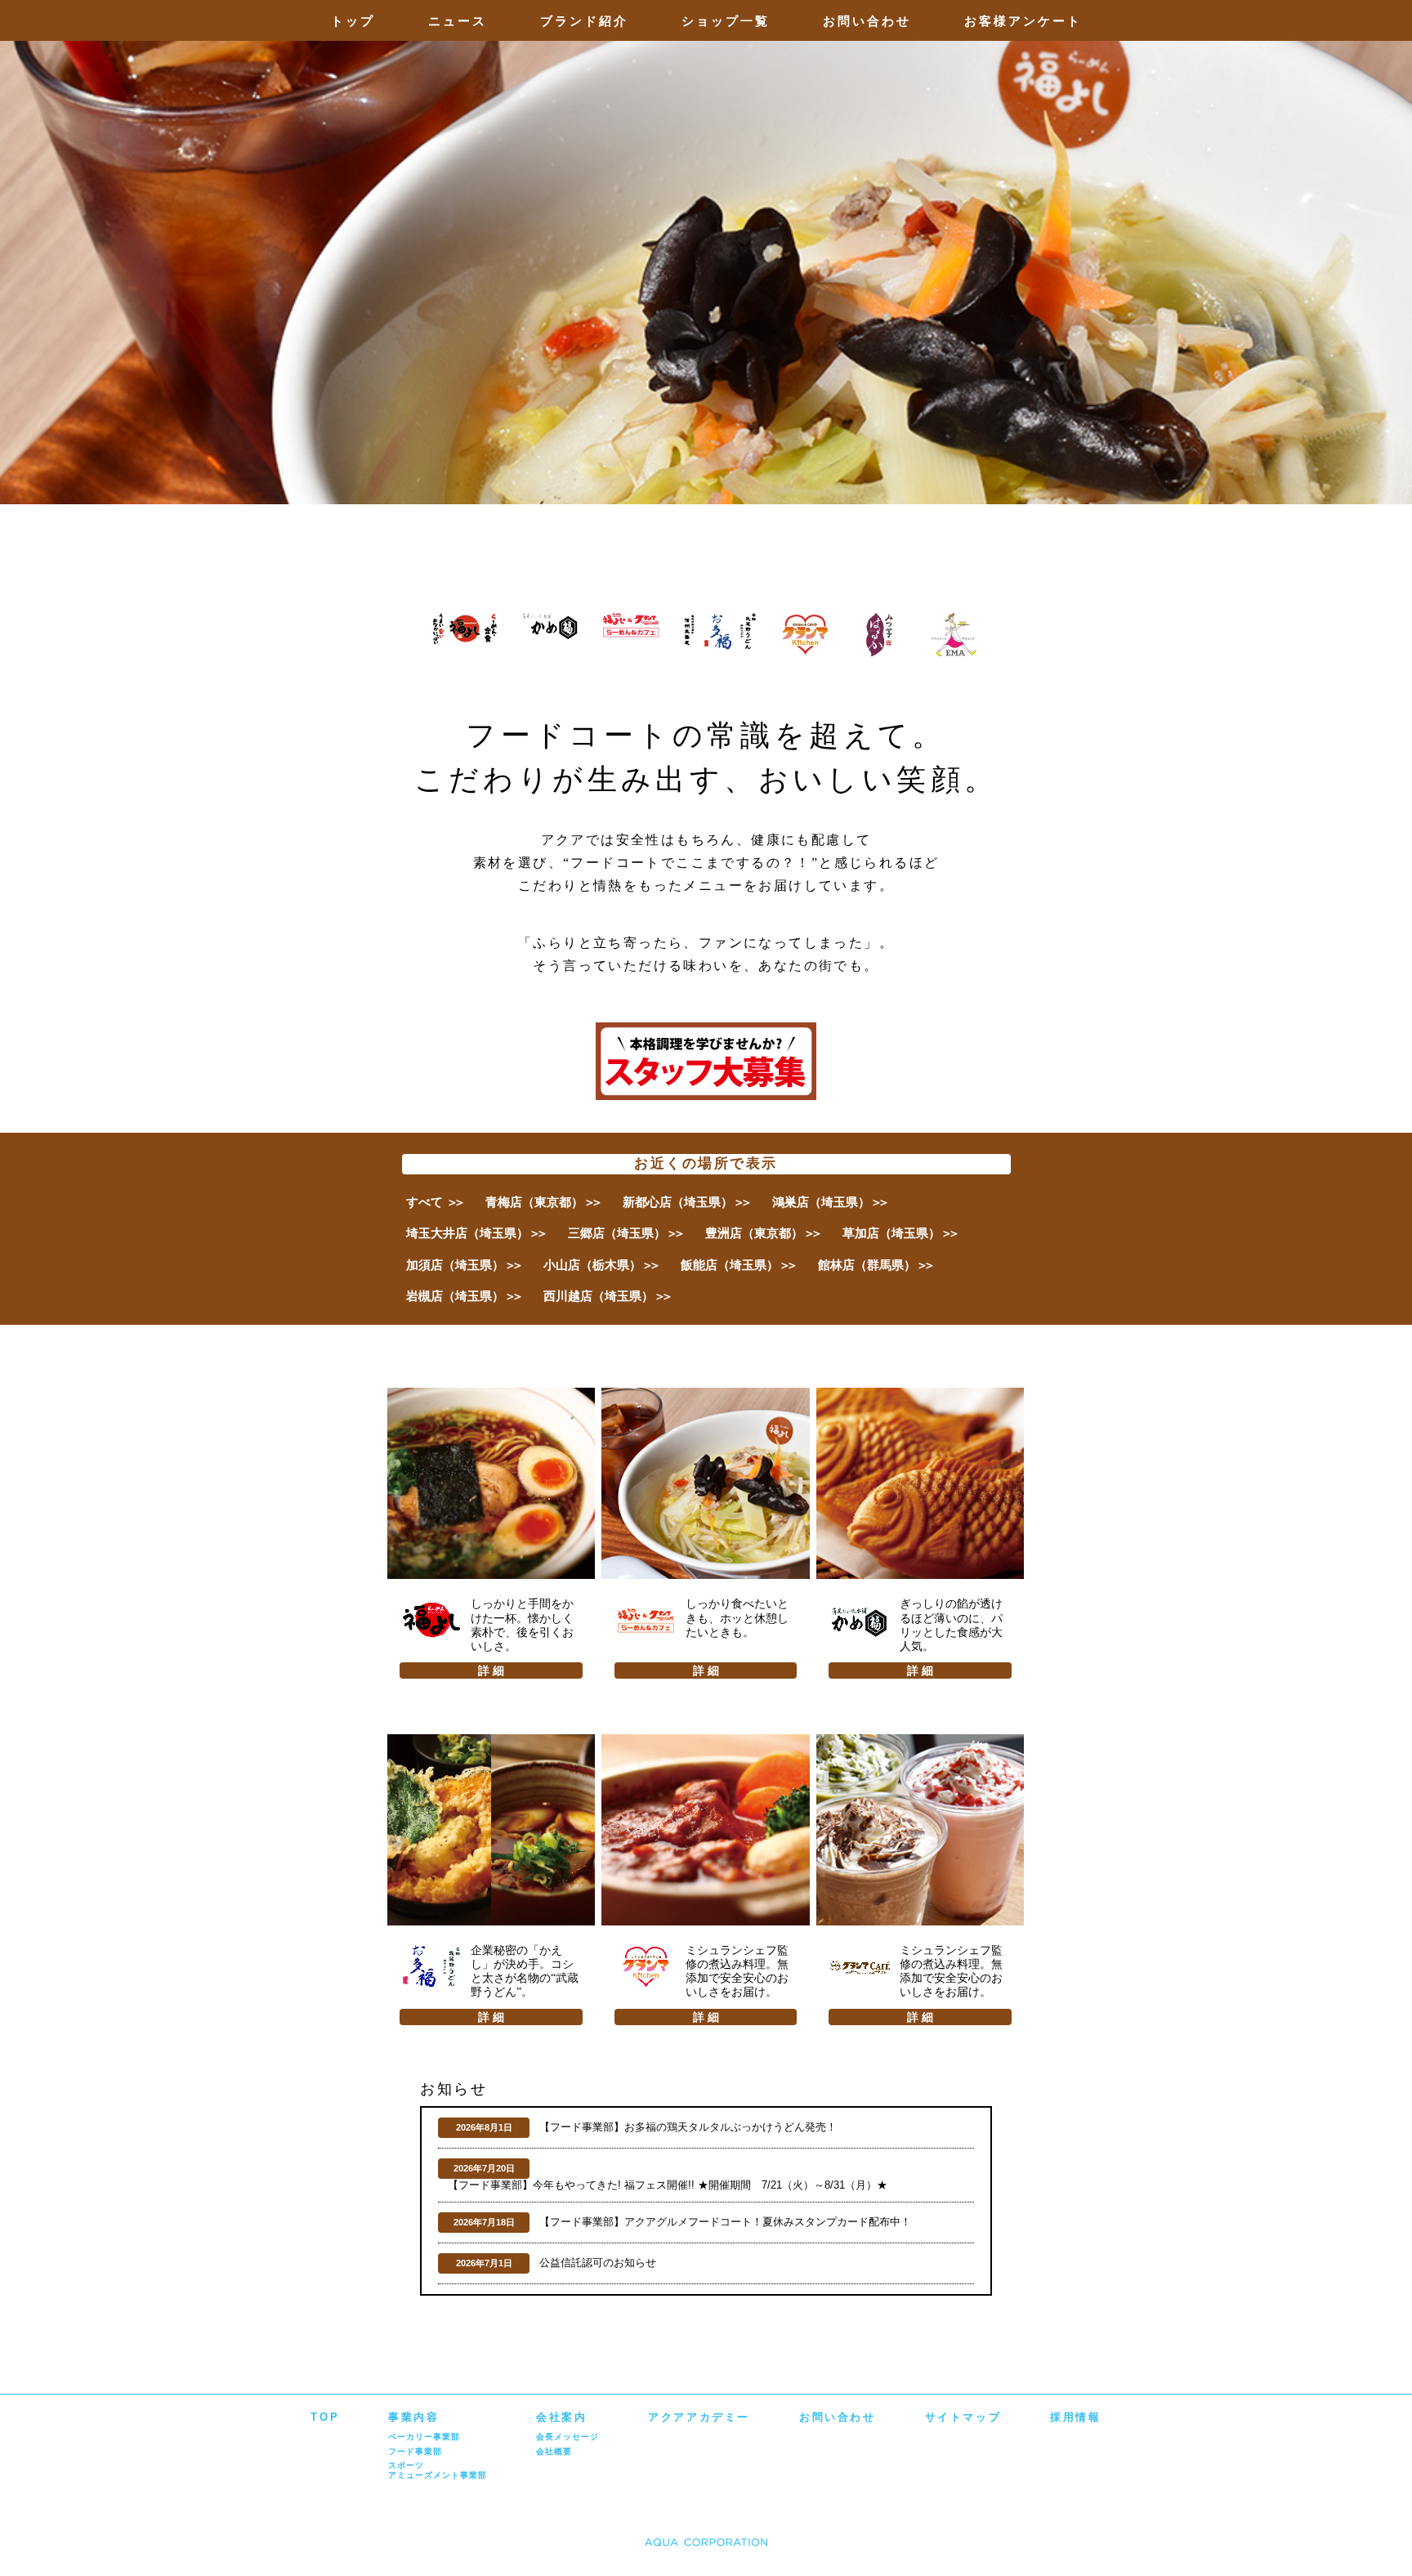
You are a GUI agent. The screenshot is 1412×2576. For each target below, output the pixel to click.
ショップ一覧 (726, 21)
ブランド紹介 (584, 21)
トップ (353, 21)
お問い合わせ (867, 21)
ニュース (458, 21)
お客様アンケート (1023, 21)
